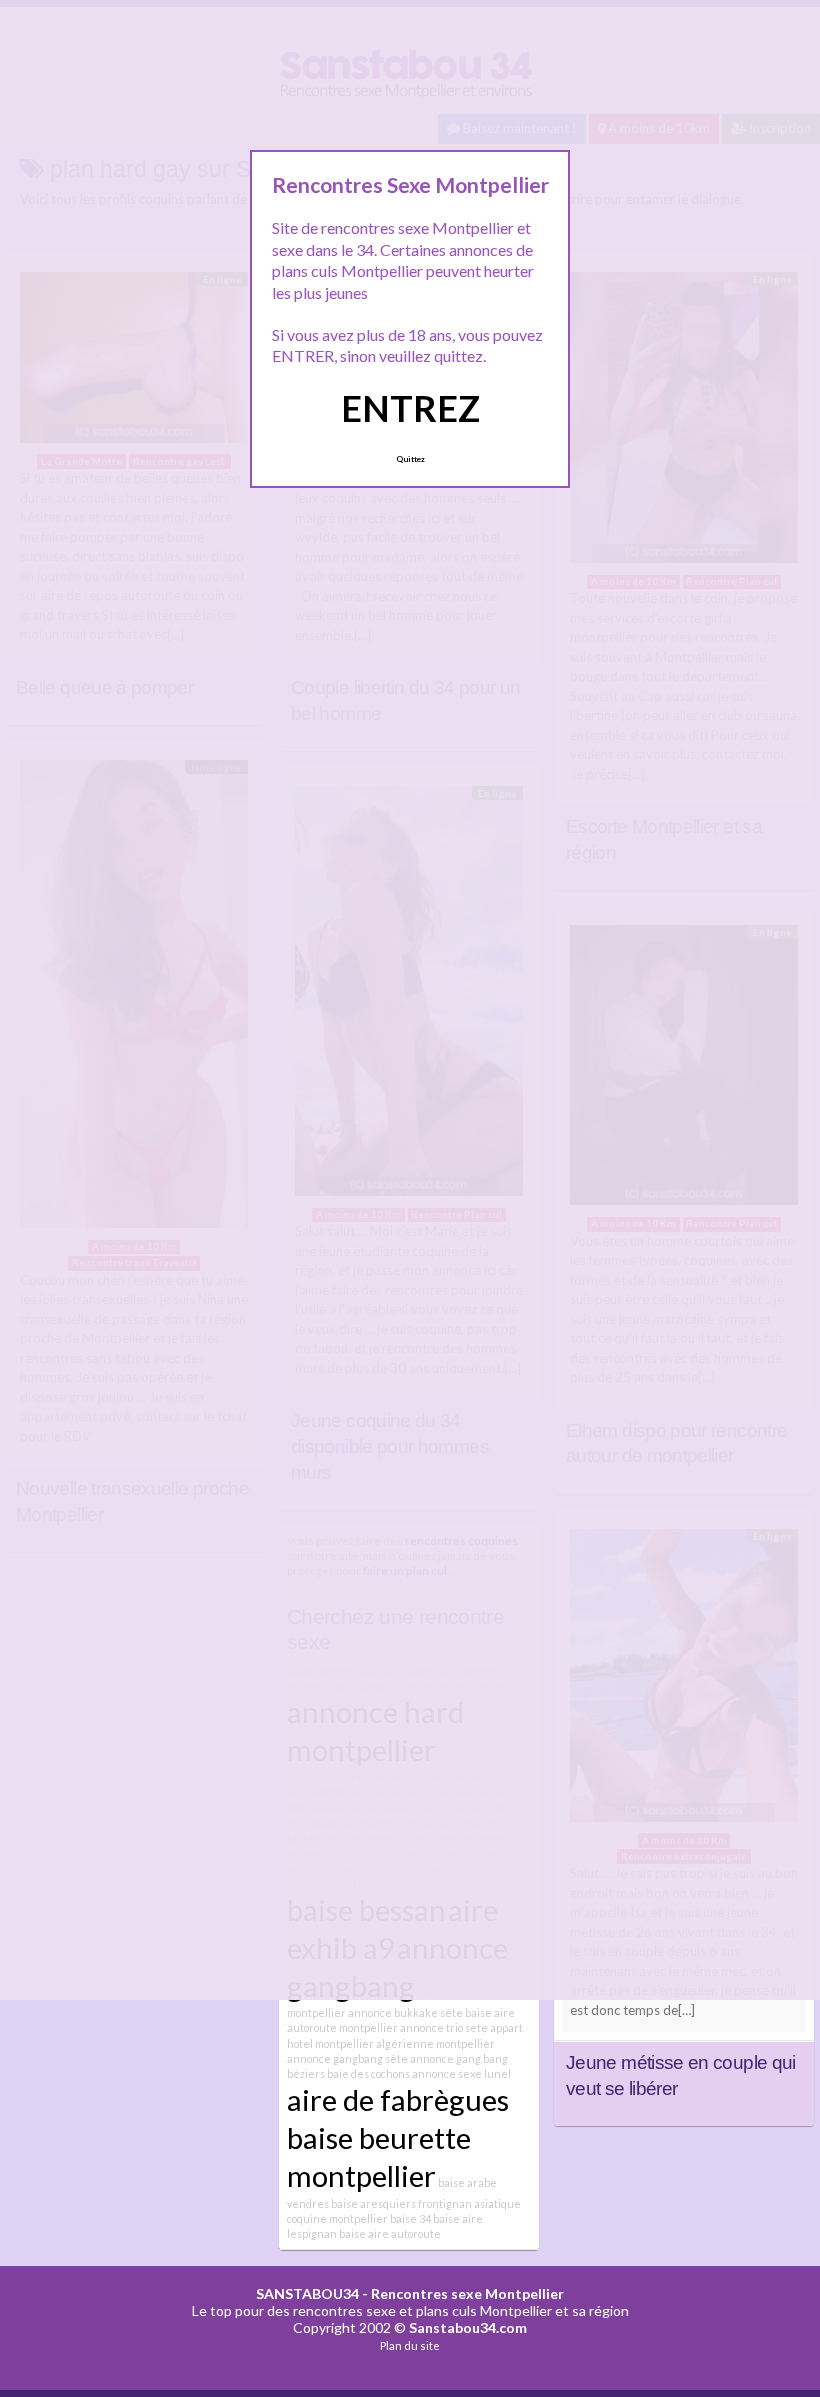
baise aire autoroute (390, 2233)
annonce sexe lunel (461, 2073)
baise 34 (410, 2218)
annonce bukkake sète (405, 2012)
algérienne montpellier (435, 2043)
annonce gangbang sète (347, 2058)
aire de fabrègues (398, 2099)
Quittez (410, 459)
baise (344, 2203)
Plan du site (410, 2345)
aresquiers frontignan (416, 2203)
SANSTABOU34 (307, 2293)
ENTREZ (410, 408)
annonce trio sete (444, 2027)
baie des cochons (368, 2073)
